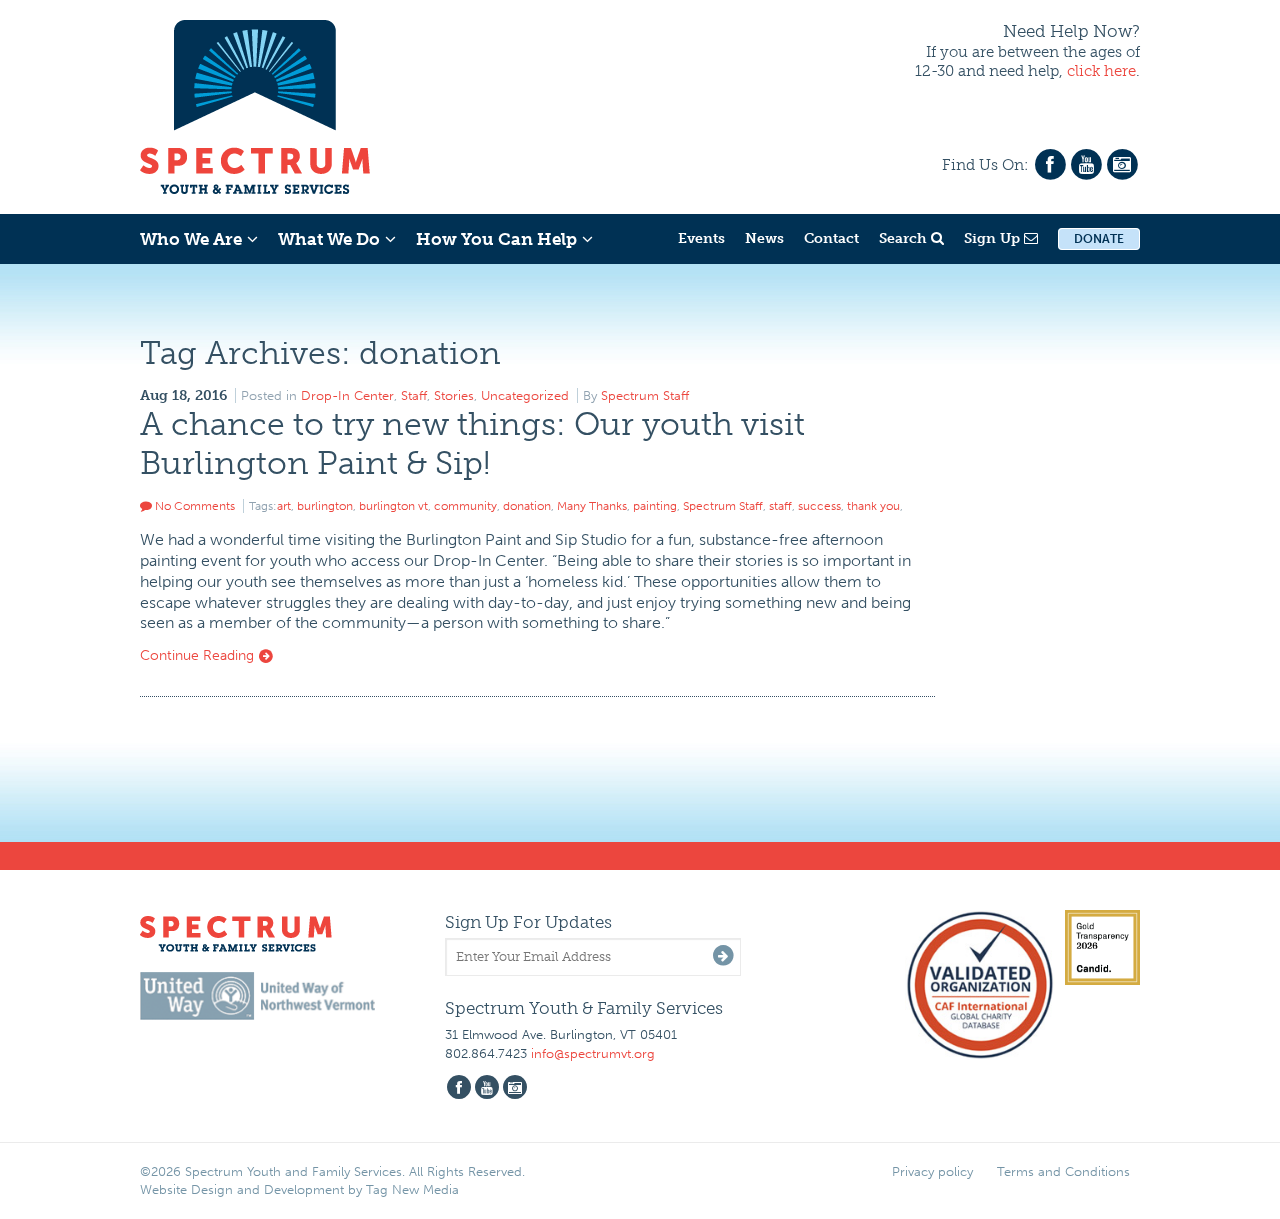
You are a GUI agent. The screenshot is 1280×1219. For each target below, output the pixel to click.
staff (780, 506)
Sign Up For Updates (528, 922)
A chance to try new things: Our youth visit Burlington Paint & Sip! (472, 443)
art (284, 506)
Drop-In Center (347, 395)
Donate (1099, 239)
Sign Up (994, 238)
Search (905, 238)
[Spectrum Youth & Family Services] (255, 104)
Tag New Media (412, 1189)
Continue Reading (199, 655)
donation (527, 506)
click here (1101, 71)
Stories (454, 395)
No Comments (193, 506)
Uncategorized (525, 395)
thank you (873, 506)
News (764, 238)
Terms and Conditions (1063, 1171)
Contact (831, 238)
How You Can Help (496, 239)
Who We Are (191, 239)
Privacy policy (932, 1171)
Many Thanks (592, 506)
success (819, 506)
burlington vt (393, 506)
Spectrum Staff (645, 395)
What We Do (329, 239)
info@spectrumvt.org (593, 1053)
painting (655, 506)
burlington (325, 506)
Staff (414, 395)
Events (701, 238)
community (465, 506)
